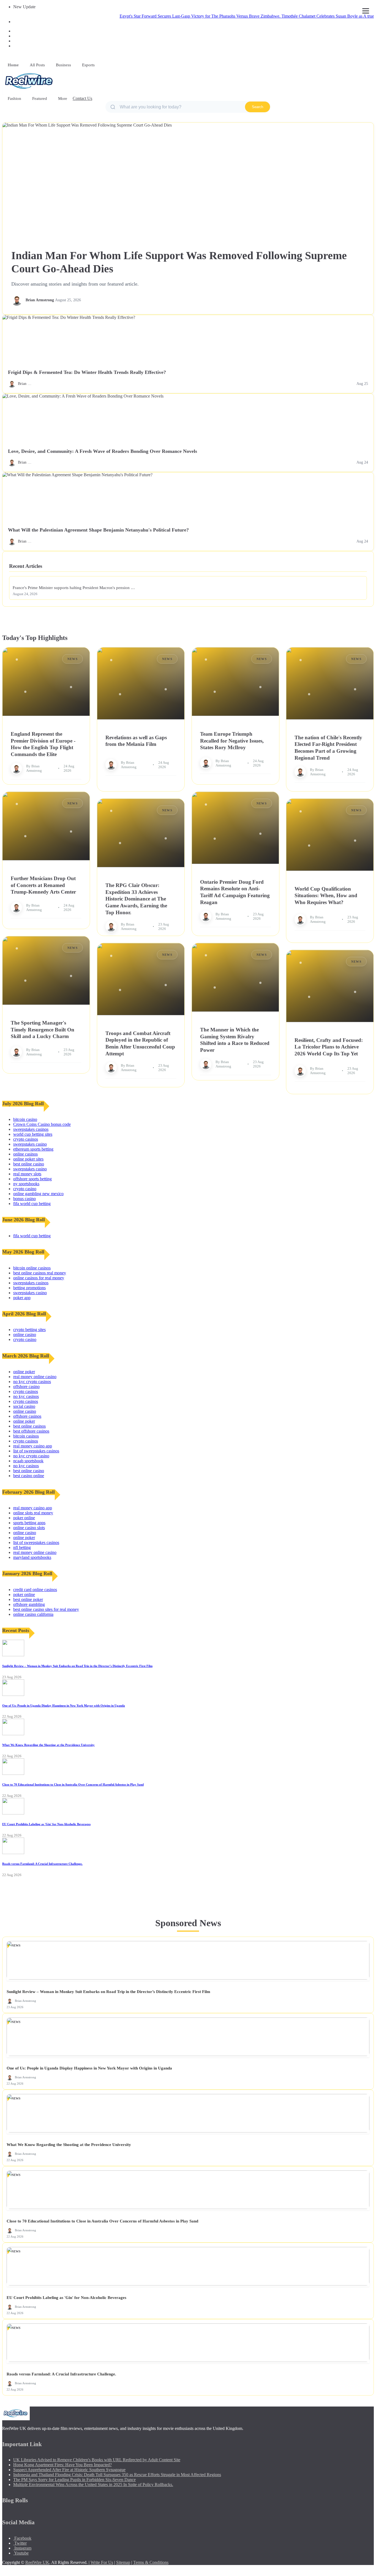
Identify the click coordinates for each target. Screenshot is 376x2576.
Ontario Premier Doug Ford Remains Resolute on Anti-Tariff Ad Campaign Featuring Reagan (235, 892)
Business (63, 65)
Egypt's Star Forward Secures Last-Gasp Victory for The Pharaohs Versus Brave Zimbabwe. (151, 16)
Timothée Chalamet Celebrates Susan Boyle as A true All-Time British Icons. (299, 16)
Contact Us (82, 98)
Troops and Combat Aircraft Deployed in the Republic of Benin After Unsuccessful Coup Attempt (140, 1043)
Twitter (20, 2543)
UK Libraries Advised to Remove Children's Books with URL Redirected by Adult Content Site (97, 2460)
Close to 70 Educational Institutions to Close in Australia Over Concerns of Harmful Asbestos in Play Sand (73, 1784)
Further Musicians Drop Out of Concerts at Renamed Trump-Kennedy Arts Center (43, 885)
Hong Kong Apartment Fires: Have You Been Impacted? (62, 2465)
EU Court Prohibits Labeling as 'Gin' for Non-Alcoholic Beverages (46, 1824)
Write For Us (102, 2562)
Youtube (21, 2553)
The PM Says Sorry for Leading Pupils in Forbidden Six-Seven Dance (74, 2480)
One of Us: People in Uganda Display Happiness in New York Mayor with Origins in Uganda (64, 1706)
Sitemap (123, 2562)
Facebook (22, 2538)
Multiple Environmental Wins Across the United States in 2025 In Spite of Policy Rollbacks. (93, 2485)
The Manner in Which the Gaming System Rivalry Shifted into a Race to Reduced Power (235, 1040)
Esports (88, 65)
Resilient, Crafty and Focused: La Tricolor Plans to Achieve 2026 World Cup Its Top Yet (329, 1047)
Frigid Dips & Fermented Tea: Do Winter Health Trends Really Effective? (87, 372)
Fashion (14, 98)
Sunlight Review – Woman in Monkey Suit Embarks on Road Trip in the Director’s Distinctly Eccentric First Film (77, 1666)
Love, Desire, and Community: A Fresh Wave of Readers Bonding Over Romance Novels (103, 451)
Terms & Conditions (151, 2562)
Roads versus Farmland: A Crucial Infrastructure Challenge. (42, 1864)
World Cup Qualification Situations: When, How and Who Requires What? (326, 896)
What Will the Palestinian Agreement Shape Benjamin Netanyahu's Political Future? (98, 530)
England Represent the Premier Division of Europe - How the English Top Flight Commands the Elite (43, 744)
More (63, 98)
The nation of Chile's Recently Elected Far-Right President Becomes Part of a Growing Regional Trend (328, 748)
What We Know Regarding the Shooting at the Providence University (48, 1745)
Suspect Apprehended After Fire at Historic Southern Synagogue (69, 2470)
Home (13, 65)
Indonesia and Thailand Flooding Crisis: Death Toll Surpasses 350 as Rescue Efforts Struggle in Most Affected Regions (117, 2475)
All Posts (37, 65)
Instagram (22, 2548)
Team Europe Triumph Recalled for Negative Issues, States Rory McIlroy (232, 741)
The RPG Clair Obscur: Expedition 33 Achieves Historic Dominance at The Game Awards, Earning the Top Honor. (136, 899)
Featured (40, 98)
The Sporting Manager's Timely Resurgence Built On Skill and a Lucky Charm (43, 1030)
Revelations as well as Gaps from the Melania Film (136, 741)
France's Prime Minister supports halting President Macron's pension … (74, 588)
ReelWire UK (37, 2562)
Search (258, 107)
